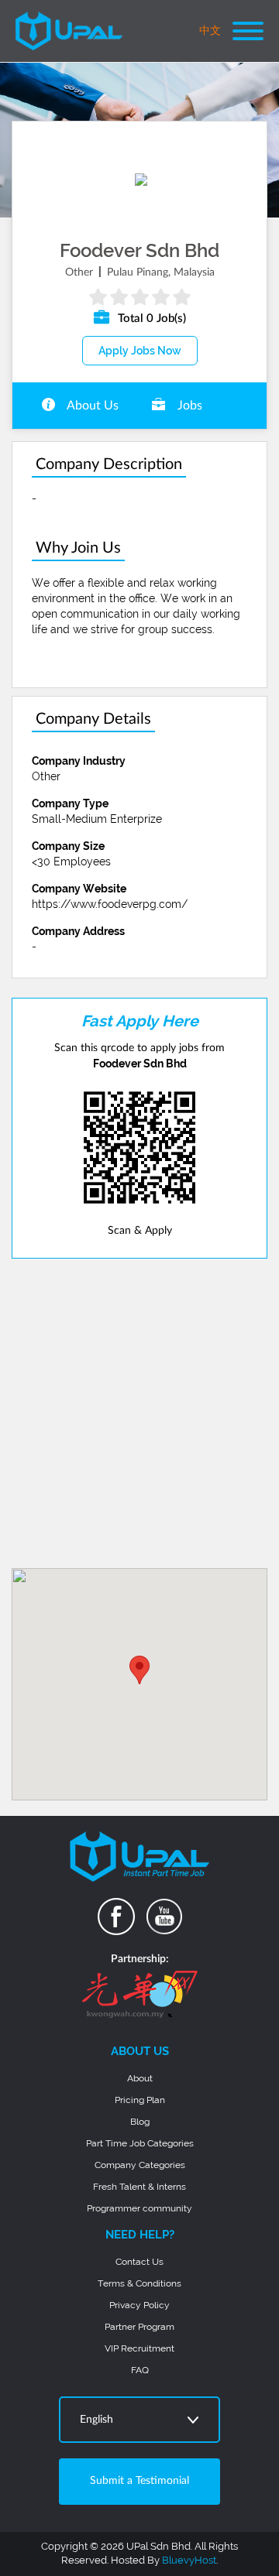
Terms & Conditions (139, 2283)
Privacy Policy (139, 2305)
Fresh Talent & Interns (139, 2187)
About (140, 2078)
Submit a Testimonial (139, 2481)
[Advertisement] (139, 1413)
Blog (140, 2122)
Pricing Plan (140, 2100)
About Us (91, 406)
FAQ (140, 2370)
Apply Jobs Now (140, 351)
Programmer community (139, 2208)
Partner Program (139, 2327)
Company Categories (140, 2165)
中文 (210, 31)
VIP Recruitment (139, 2348)
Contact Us (139, 2262)
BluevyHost (189, 2560)
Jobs (188, 406)
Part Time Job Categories (140, 2143)
